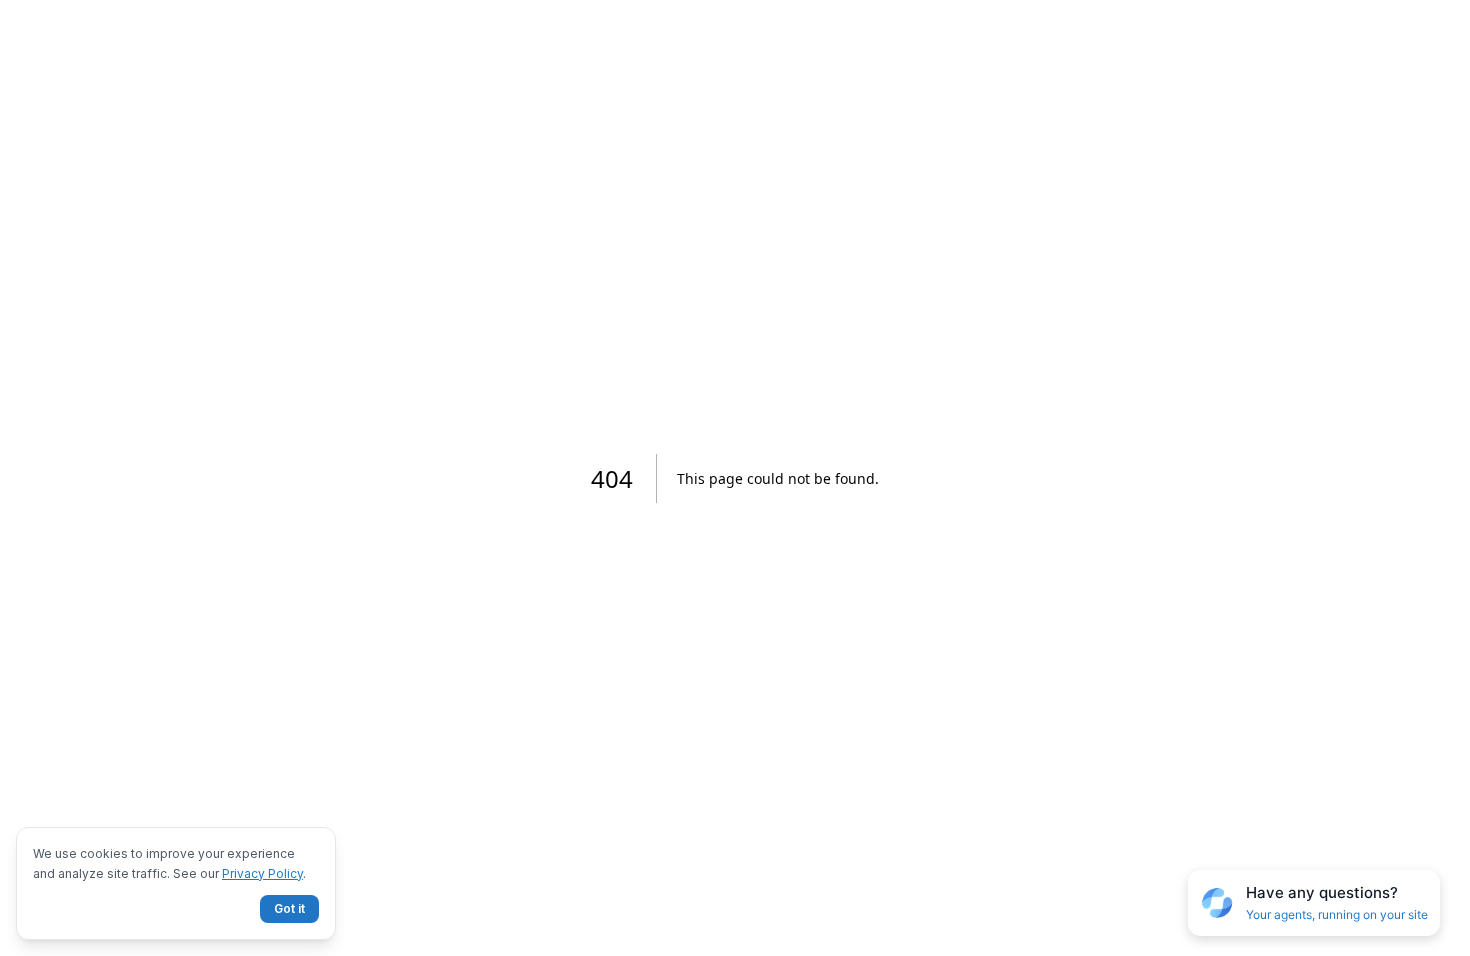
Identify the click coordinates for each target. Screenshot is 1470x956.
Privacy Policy (262, 873)
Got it (289, 908)
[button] (1314, 903)
